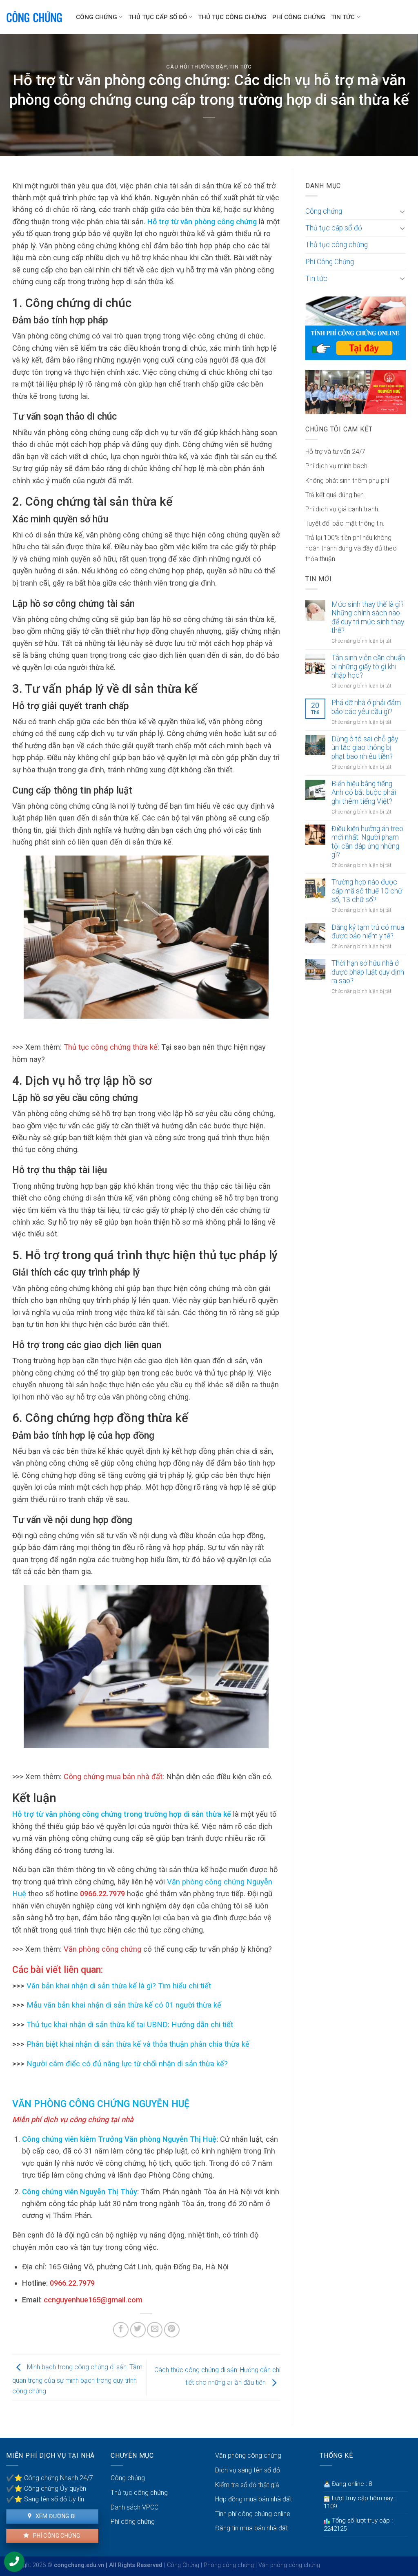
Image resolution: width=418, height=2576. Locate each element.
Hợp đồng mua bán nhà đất (253, 2499)
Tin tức (343, 17)
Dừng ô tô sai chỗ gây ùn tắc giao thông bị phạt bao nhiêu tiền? (365, 747)
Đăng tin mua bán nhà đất (251, 2528)
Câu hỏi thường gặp (196, 67)
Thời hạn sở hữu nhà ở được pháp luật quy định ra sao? (368, 972)
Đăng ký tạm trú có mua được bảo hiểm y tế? (368, 932)
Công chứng (97, 17)
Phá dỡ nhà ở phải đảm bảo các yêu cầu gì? (366, 707)
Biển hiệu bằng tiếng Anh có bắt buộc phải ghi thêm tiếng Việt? (364, 792)
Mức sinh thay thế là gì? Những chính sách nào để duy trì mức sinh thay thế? (368, 617)
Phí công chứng (56, 2536)
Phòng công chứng (229, 2565)
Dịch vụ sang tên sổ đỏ (248, 2470)
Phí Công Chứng (299, 17)
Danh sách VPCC (135, 2507)
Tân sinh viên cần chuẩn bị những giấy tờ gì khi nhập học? (368, 666)
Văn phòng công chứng (102, 1949)
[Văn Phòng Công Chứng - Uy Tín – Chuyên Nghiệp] (35, 17)
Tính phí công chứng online (253, 2514)
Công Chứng (183, 2565)
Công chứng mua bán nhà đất (113, 1777)
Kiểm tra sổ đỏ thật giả (247, 2485)
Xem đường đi (55, 2516)
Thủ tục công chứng (232, 17)
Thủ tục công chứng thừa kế (111, 1047)
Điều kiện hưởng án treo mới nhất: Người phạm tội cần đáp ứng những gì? (367, 841)
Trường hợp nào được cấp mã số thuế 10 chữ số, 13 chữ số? (367, 891)
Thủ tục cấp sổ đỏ (158, 17)
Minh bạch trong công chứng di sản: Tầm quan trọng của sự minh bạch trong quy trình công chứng (77, 2379)
